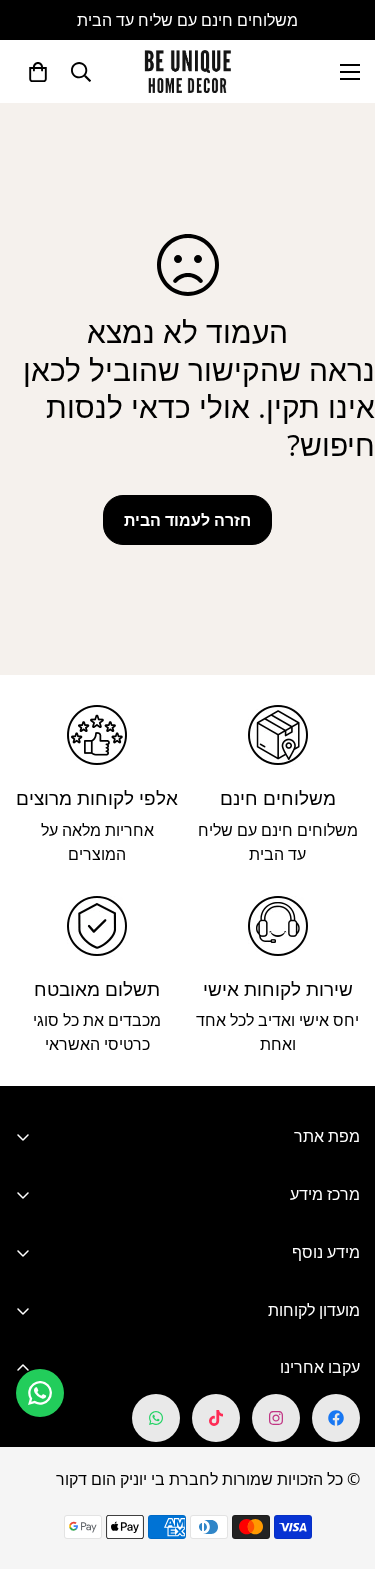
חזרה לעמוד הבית (187, 520)
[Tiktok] (216, 1418)
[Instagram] (276, 1418)
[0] (38, 72)
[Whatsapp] (156, 1418)
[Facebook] (336, 1418)
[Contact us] (40, 1393)
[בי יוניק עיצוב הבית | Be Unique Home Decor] (188, 71)
